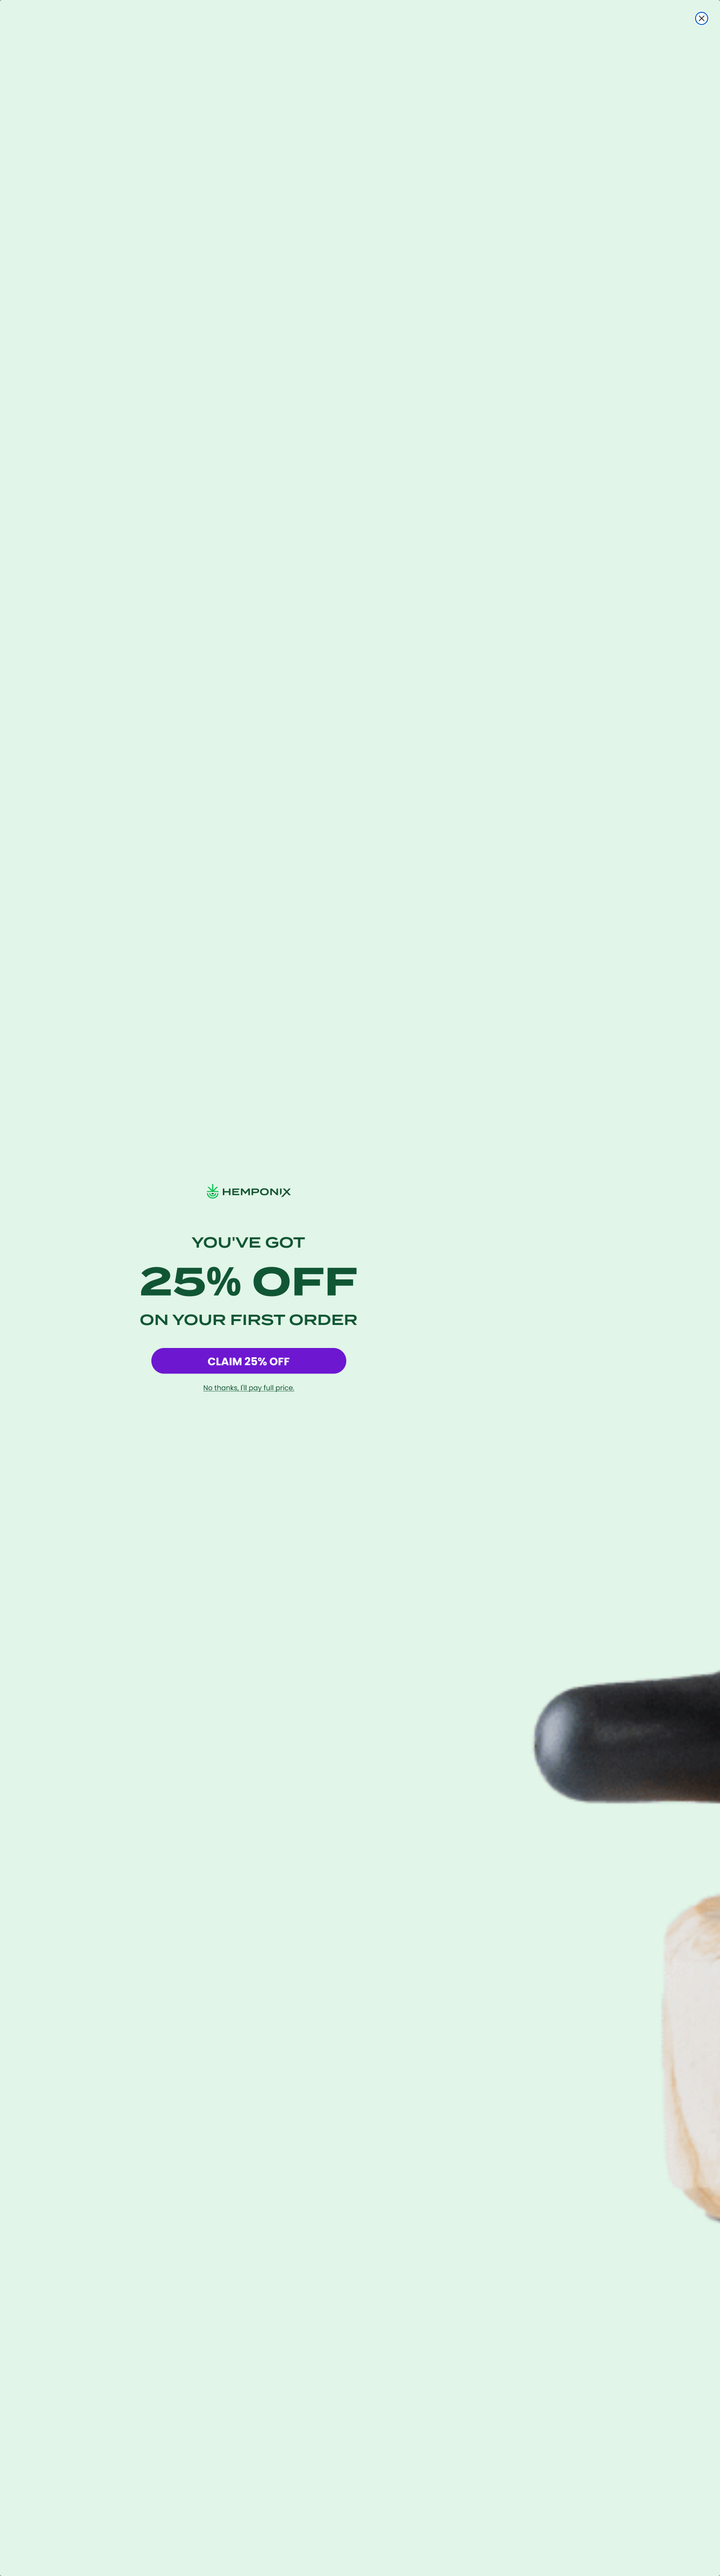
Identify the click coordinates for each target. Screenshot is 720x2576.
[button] (249, 1361)
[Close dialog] (702, 18)
